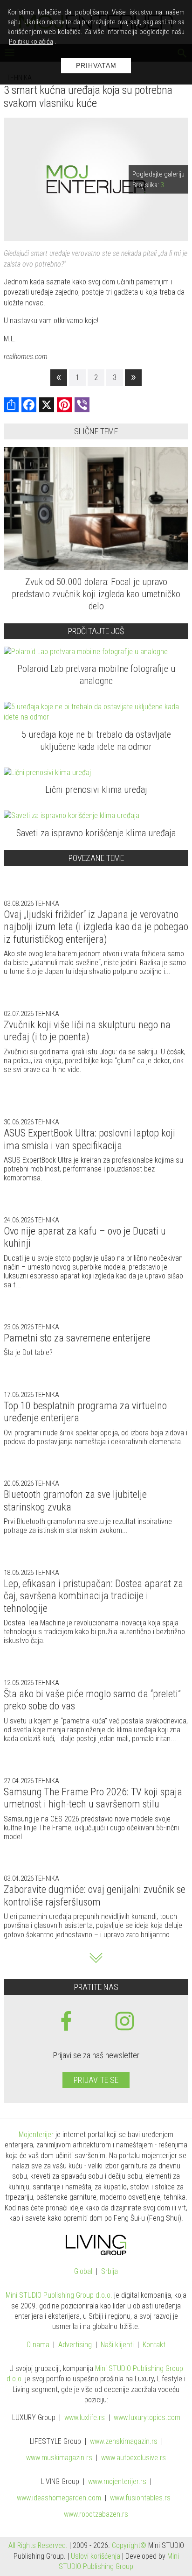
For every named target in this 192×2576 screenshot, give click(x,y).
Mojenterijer (36, 2135)
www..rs (85, 2418)
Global (83, 2272)
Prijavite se (96, 2080)
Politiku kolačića (31, 42)
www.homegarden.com (59, 2498)
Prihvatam (96, 65)
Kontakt (154, 2345)
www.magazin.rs (124, 2442)
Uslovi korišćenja (96, 2556)
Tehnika (46, 903)
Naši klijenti (117, 2345)
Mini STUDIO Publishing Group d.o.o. (59, 2295)
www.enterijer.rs (117, 2482)
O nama (38, 2345)
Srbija (110, 2272)
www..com (147, 2418)
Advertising (75, 2345)
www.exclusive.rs (134, 2458)
